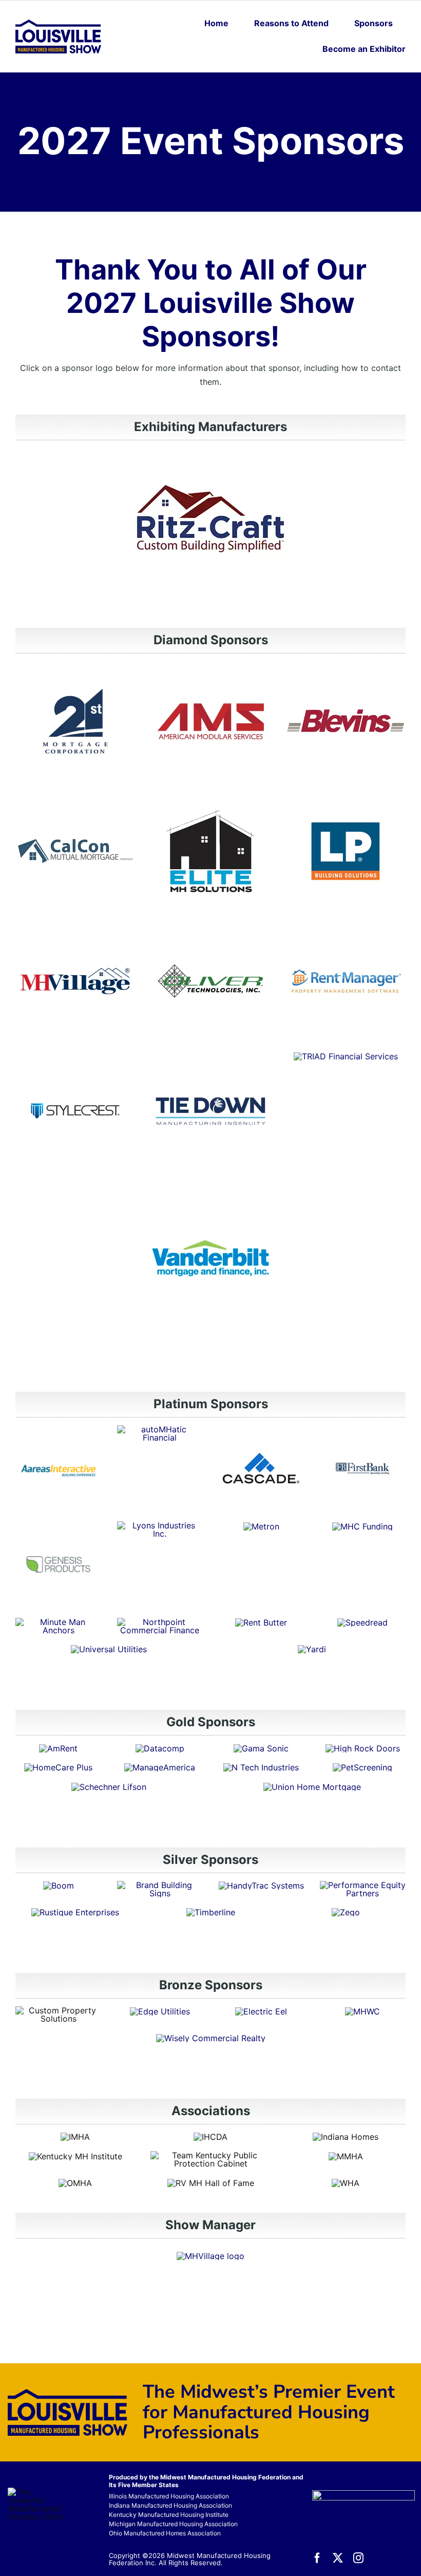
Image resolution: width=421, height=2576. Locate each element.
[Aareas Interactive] (58, 1429)
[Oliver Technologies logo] (210, 925)
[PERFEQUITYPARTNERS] (363, 1885)
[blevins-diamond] (346, 665)
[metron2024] (261, 1526)
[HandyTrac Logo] (261, 1886)
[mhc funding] (362, 1526)
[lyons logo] (160, 1525)
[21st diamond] (75, 665)
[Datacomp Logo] (160, 1748)
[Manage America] (160, 1767)
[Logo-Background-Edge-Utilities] (160, 2011)
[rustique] (75, 1912)
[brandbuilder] (160, 1885)
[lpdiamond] (346, 795)
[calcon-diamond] (75, 795)
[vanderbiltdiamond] (210, 1185)
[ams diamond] (210, 665)
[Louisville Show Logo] (58, 24)
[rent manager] (346, 925)
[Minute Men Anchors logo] (58, 1622)
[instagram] (358, 2558)
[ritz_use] (210, 473)
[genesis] (58, 1525)
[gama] (261, 1748)
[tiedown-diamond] (210, 1055)
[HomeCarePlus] (58, 1767)
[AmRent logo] (58, 1748)
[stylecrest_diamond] (75, 1055)
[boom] (59, 1886)
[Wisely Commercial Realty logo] (211, 2038)
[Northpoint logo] (160, 1622)
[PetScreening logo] (362, 1767)
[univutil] (109, 1649)
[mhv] (75, 925)
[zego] (346, 1912)
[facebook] (317, 2558)
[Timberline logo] (211, 1912)
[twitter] (338, 2558)
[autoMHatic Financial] (160, 1429)
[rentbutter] (261, 1622)
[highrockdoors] (363, 1748)
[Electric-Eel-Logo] (261, 2011)
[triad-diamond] (346, 1056)
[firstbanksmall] (363, 1429)
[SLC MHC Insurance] (109, 1787)
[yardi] (312, 1649)
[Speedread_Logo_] (362, 1622)
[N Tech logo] (261, 1767)
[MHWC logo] (362, 2011)
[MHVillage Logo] (210, 2256)
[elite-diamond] (210, 795)
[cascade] (261, 1429)
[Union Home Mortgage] (312, 1787)
